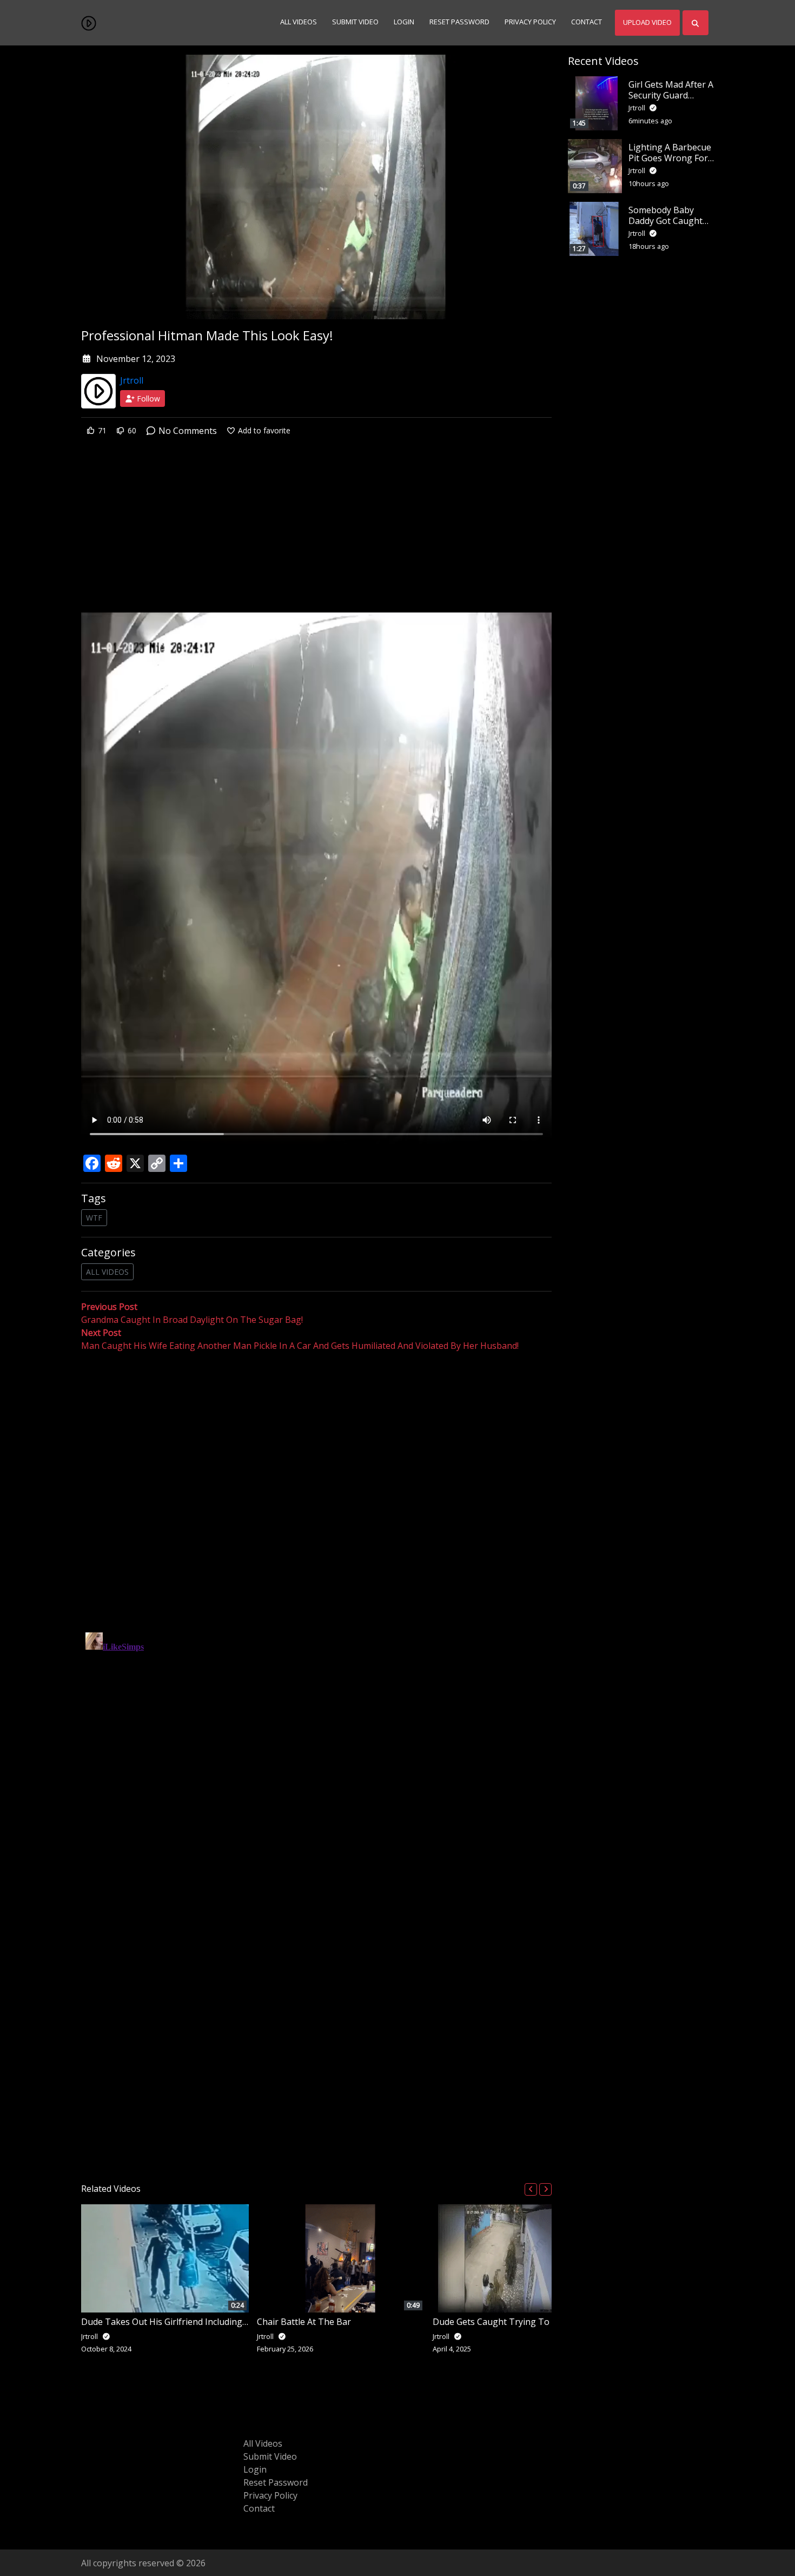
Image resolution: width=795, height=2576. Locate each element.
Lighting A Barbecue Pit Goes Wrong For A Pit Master (670, 157)
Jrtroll (132, 380)
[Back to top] (34, 2512)
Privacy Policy (530, 22)
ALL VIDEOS (107, 1272)
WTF (94, 1218)
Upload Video (647, 22)
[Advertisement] (316, 532)
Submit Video (355, 22)
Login (404, 22)
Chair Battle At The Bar (304, 2322)
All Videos (299, 22)
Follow (147, 398)
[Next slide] (545, 2189)
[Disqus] (316, 1763)
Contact (587, 22)
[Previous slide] (531, 2189)
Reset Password (459, 22)
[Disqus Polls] (316, 1493)
